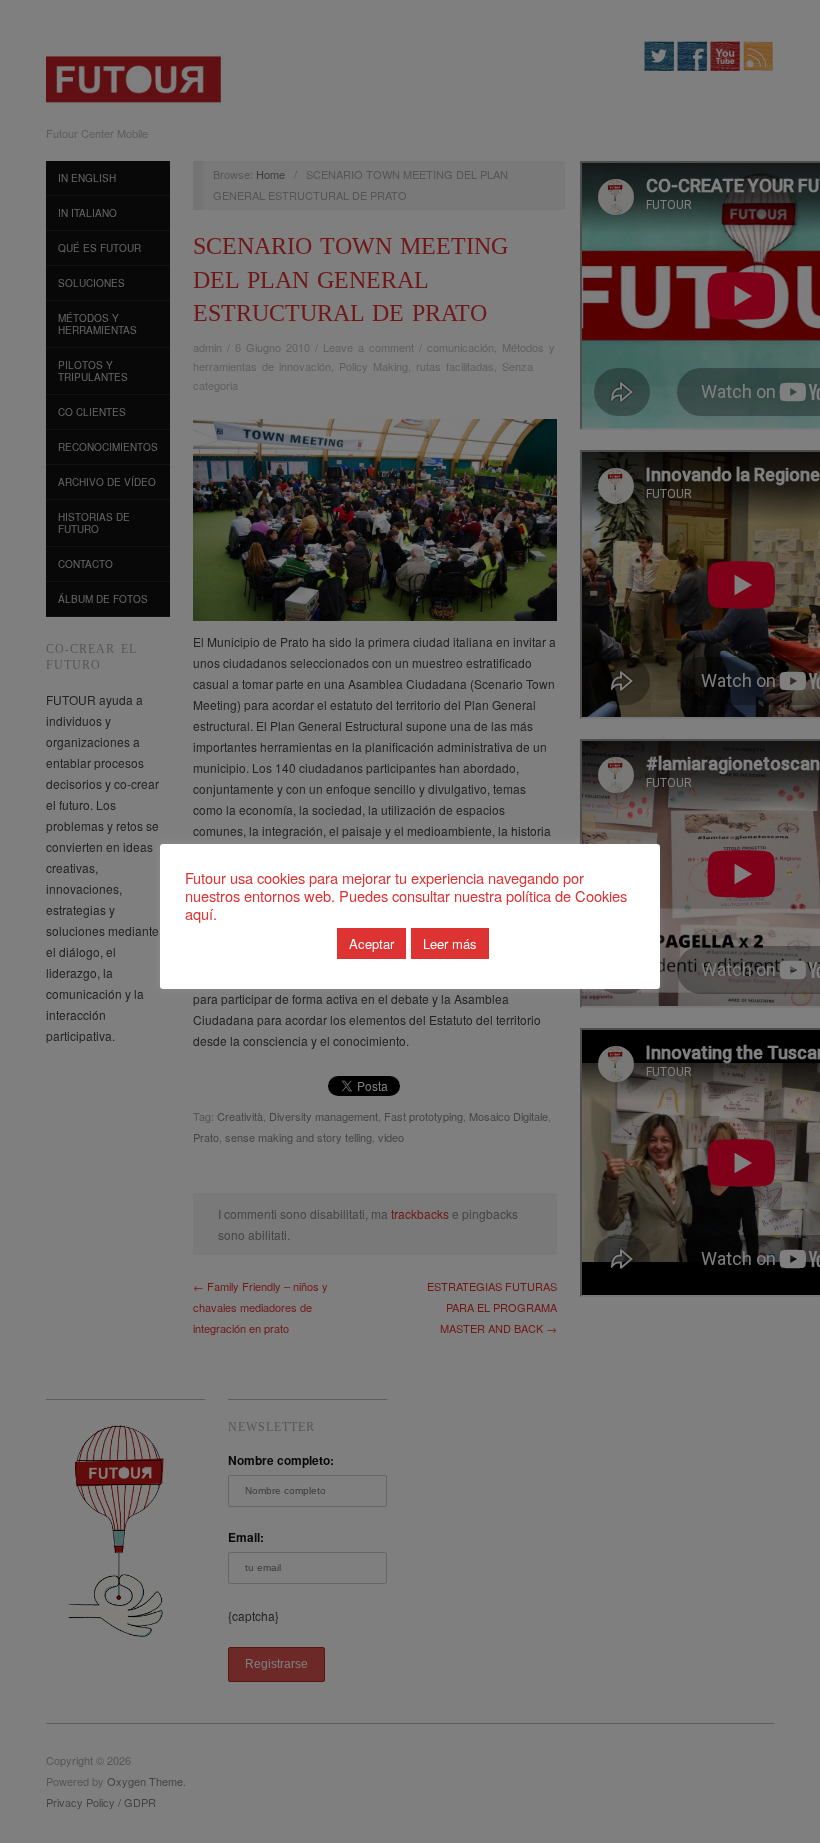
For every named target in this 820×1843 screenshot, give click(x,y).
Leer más (450, 943)
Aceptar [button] (371, 943)
